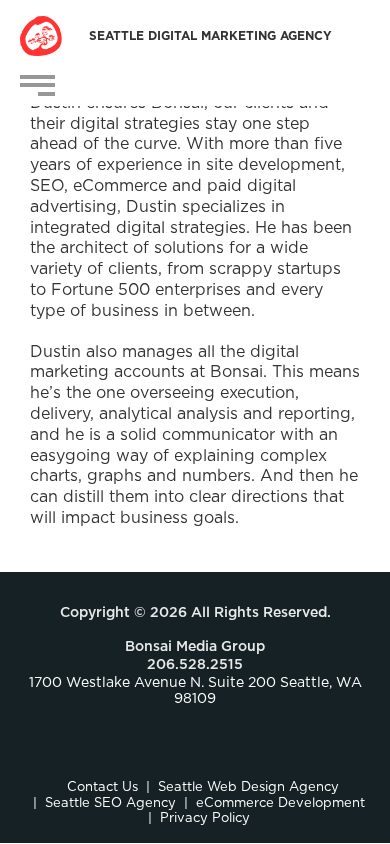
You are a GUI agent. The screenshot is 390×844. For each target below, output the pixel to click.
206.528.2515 (195, 665)
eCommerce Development (280, 803)
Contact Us (102, 787)
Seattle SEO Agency (110, 803)
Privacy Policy (205, 818)
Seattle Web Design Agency (248, 787)
